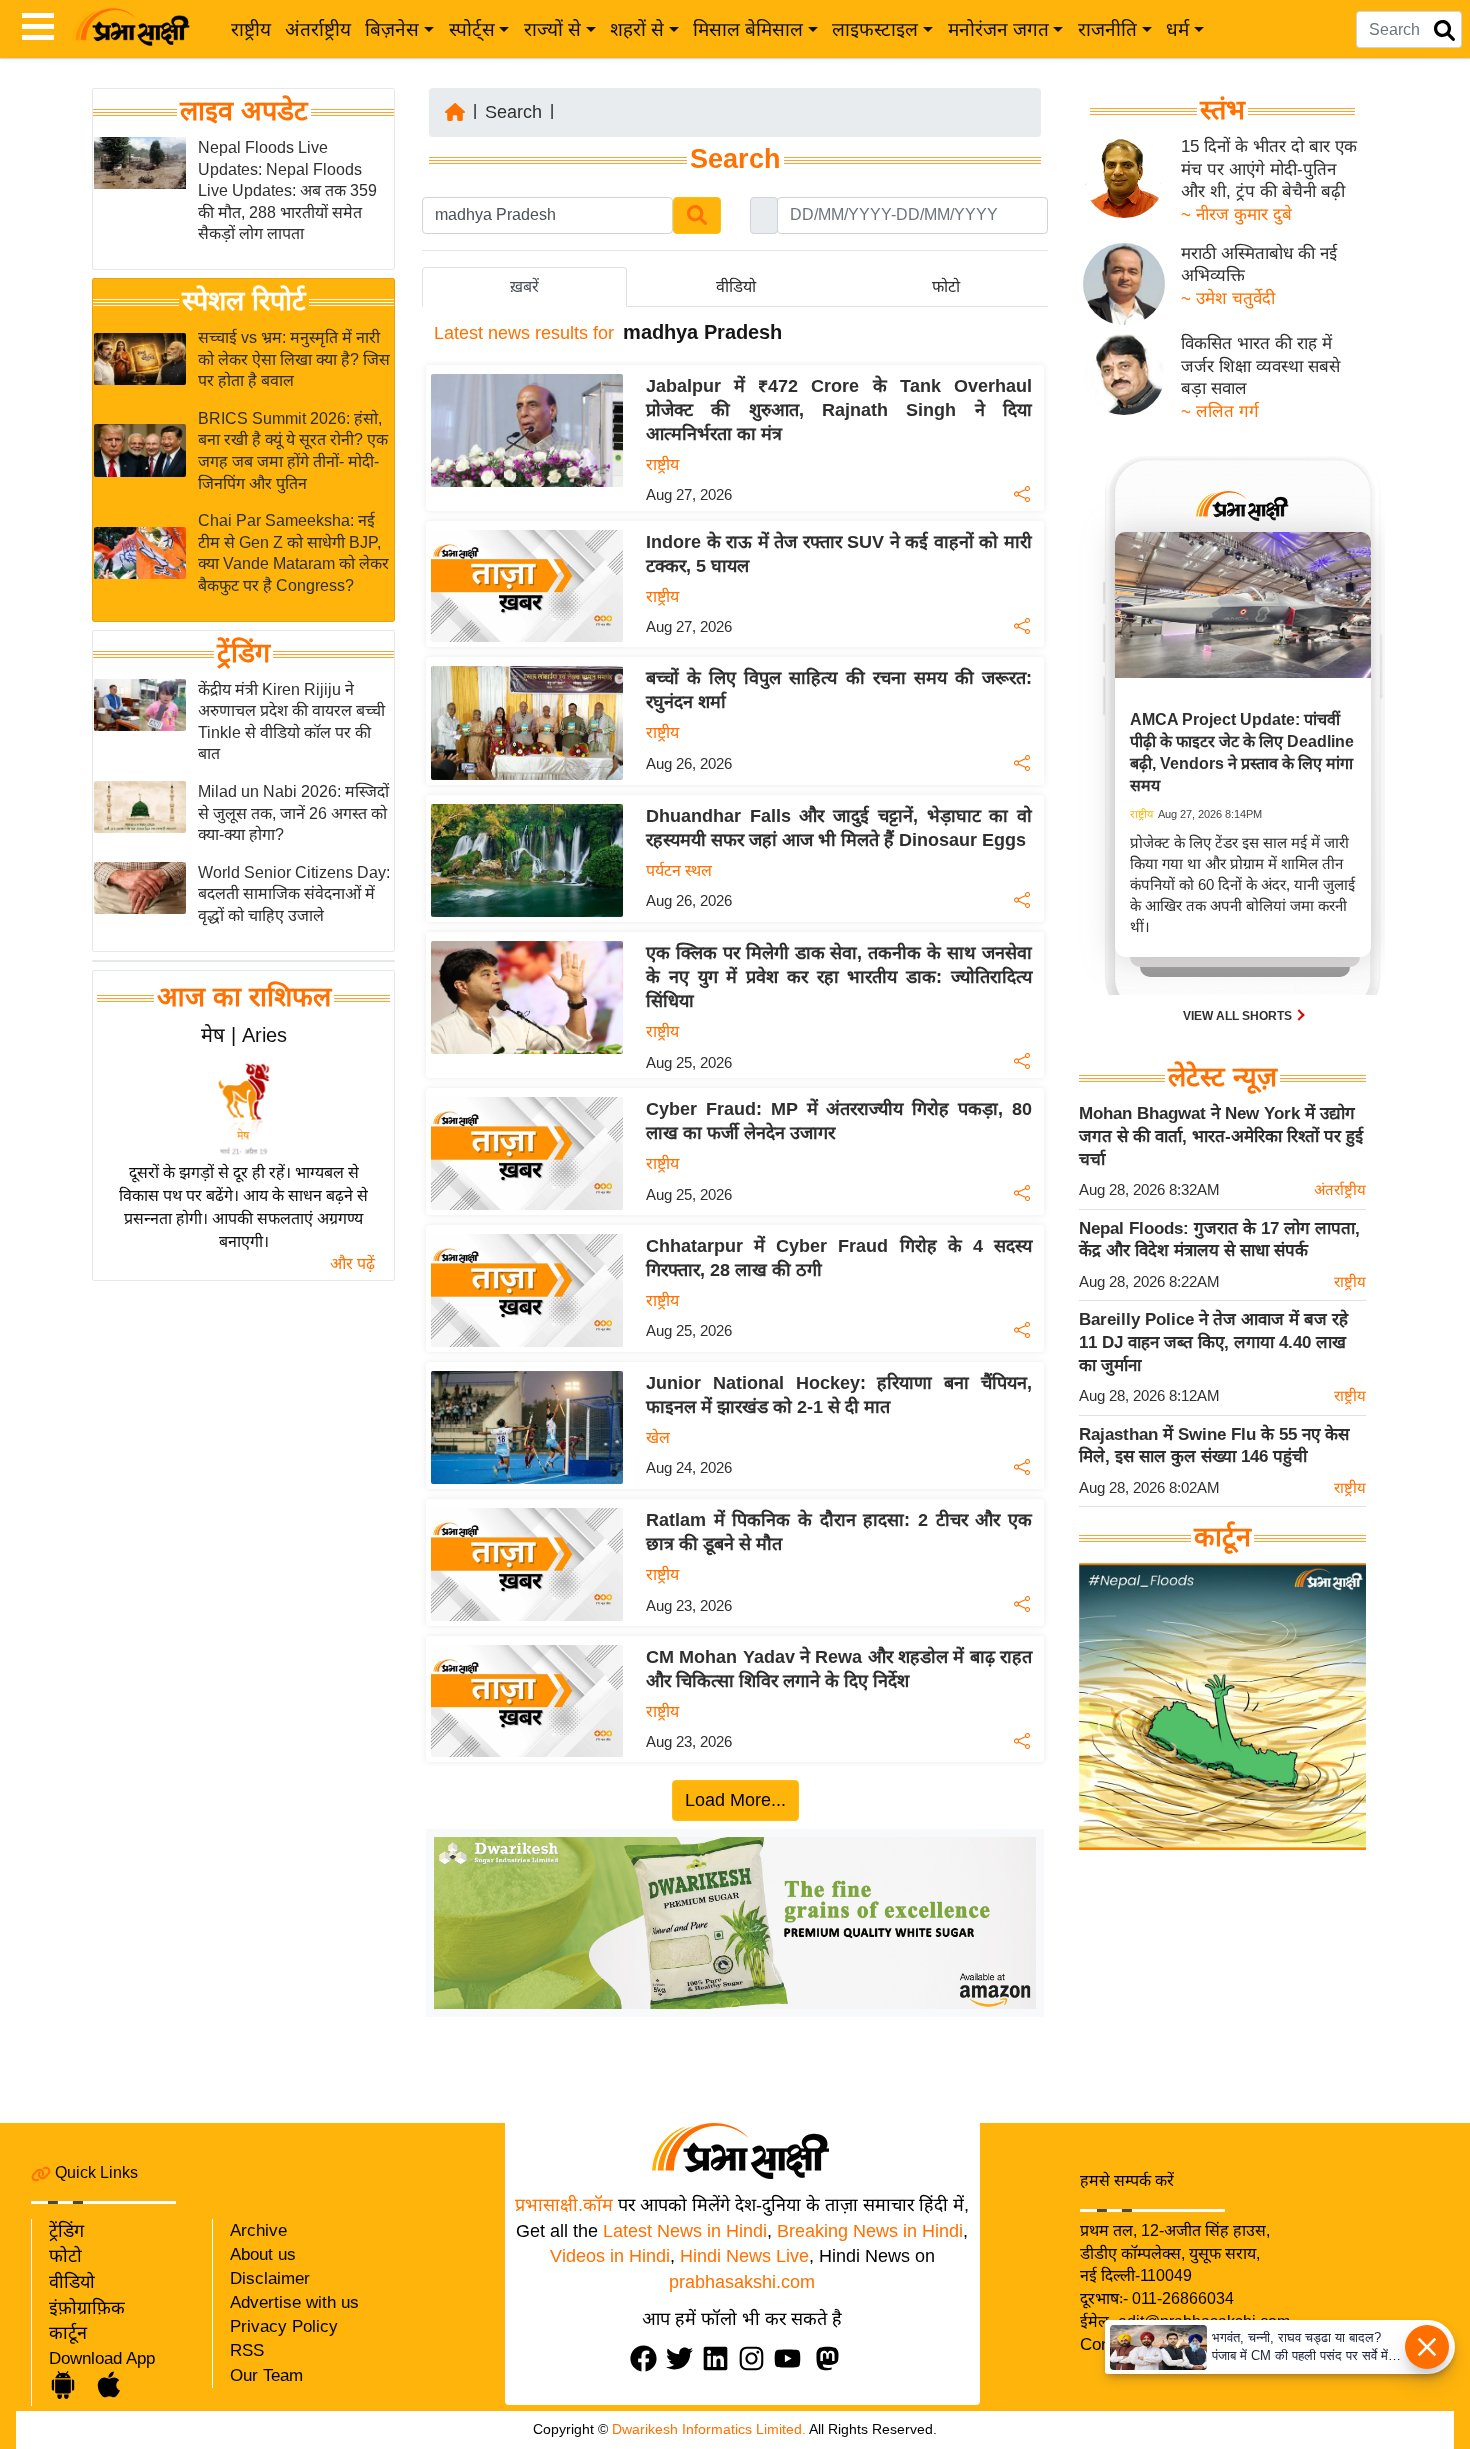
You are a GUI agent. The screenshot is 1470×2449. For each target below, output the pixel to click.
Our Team (266, 2375)
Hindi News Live (744, 2256)
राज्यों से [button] (552, 29)
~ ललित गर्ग (1220, 411)
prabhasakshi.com (742, 2282)
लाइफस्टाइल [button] (875, 29)
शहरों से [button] (637, 29)
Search (513, 112)
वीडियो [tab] (736, 286)
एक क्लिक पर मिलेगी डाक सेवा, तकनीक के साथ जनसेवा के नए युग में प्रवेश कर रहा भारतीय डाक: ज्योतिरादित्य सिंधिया (839, 977)
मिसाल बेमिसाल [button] (748, 29)
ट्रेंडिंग (243, 653)
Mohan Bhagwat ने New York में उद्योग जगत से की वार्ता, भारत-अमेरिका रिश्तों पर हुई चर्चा (1221, 1136)
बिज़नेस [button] (392, 29)
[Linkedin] (720, 2358)
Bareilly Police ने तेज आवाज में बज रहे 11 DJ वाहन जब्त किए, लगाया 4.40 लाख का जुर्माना (1213, 1342)
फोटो (65, 2256)
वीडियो (72, 2282)
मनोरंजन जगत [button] (998, 29)
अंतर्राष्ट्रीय (318, 29)
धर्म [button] (1177, 29)
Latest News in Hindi (685, 2231)
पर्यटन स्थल (679, 870)
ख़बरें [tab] (524, 286)
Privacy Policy (284, 2326)
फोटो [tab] (946, 286)
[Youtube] (792, 2358)
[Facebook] (648, 2358)
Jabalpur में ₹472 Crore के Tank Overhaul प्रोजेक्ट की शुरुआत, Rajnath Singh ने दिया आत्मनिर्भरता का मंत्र (839, 410)
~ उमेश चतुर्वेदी (1228, 298)
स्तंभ (1222, 110)
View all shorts (1239, 1016)
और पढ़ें (352, 1263)
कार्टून (68, 2333)
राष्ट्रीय (251, 29)
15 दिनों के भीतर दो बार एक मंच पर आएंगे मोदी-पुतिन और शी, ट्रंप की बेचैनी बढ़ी (1269, 169)
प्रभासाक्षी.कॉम (564, 2205)
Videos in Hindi (610, 2256)
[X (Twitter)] (684, 2358)
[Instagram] (756, 2358)
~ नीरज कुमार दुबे (1236, 214)
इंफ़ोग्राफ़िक (87, 2308)
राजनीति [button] (1107, 29)
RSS (247, 2350)
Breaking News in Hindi (870, 2231)
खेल (658, 1437)
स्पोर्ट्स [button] (472, 29)
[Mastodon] (832, 2358)
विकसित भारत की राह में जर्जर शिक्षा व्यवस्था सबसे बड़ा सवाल (1260, 366)
